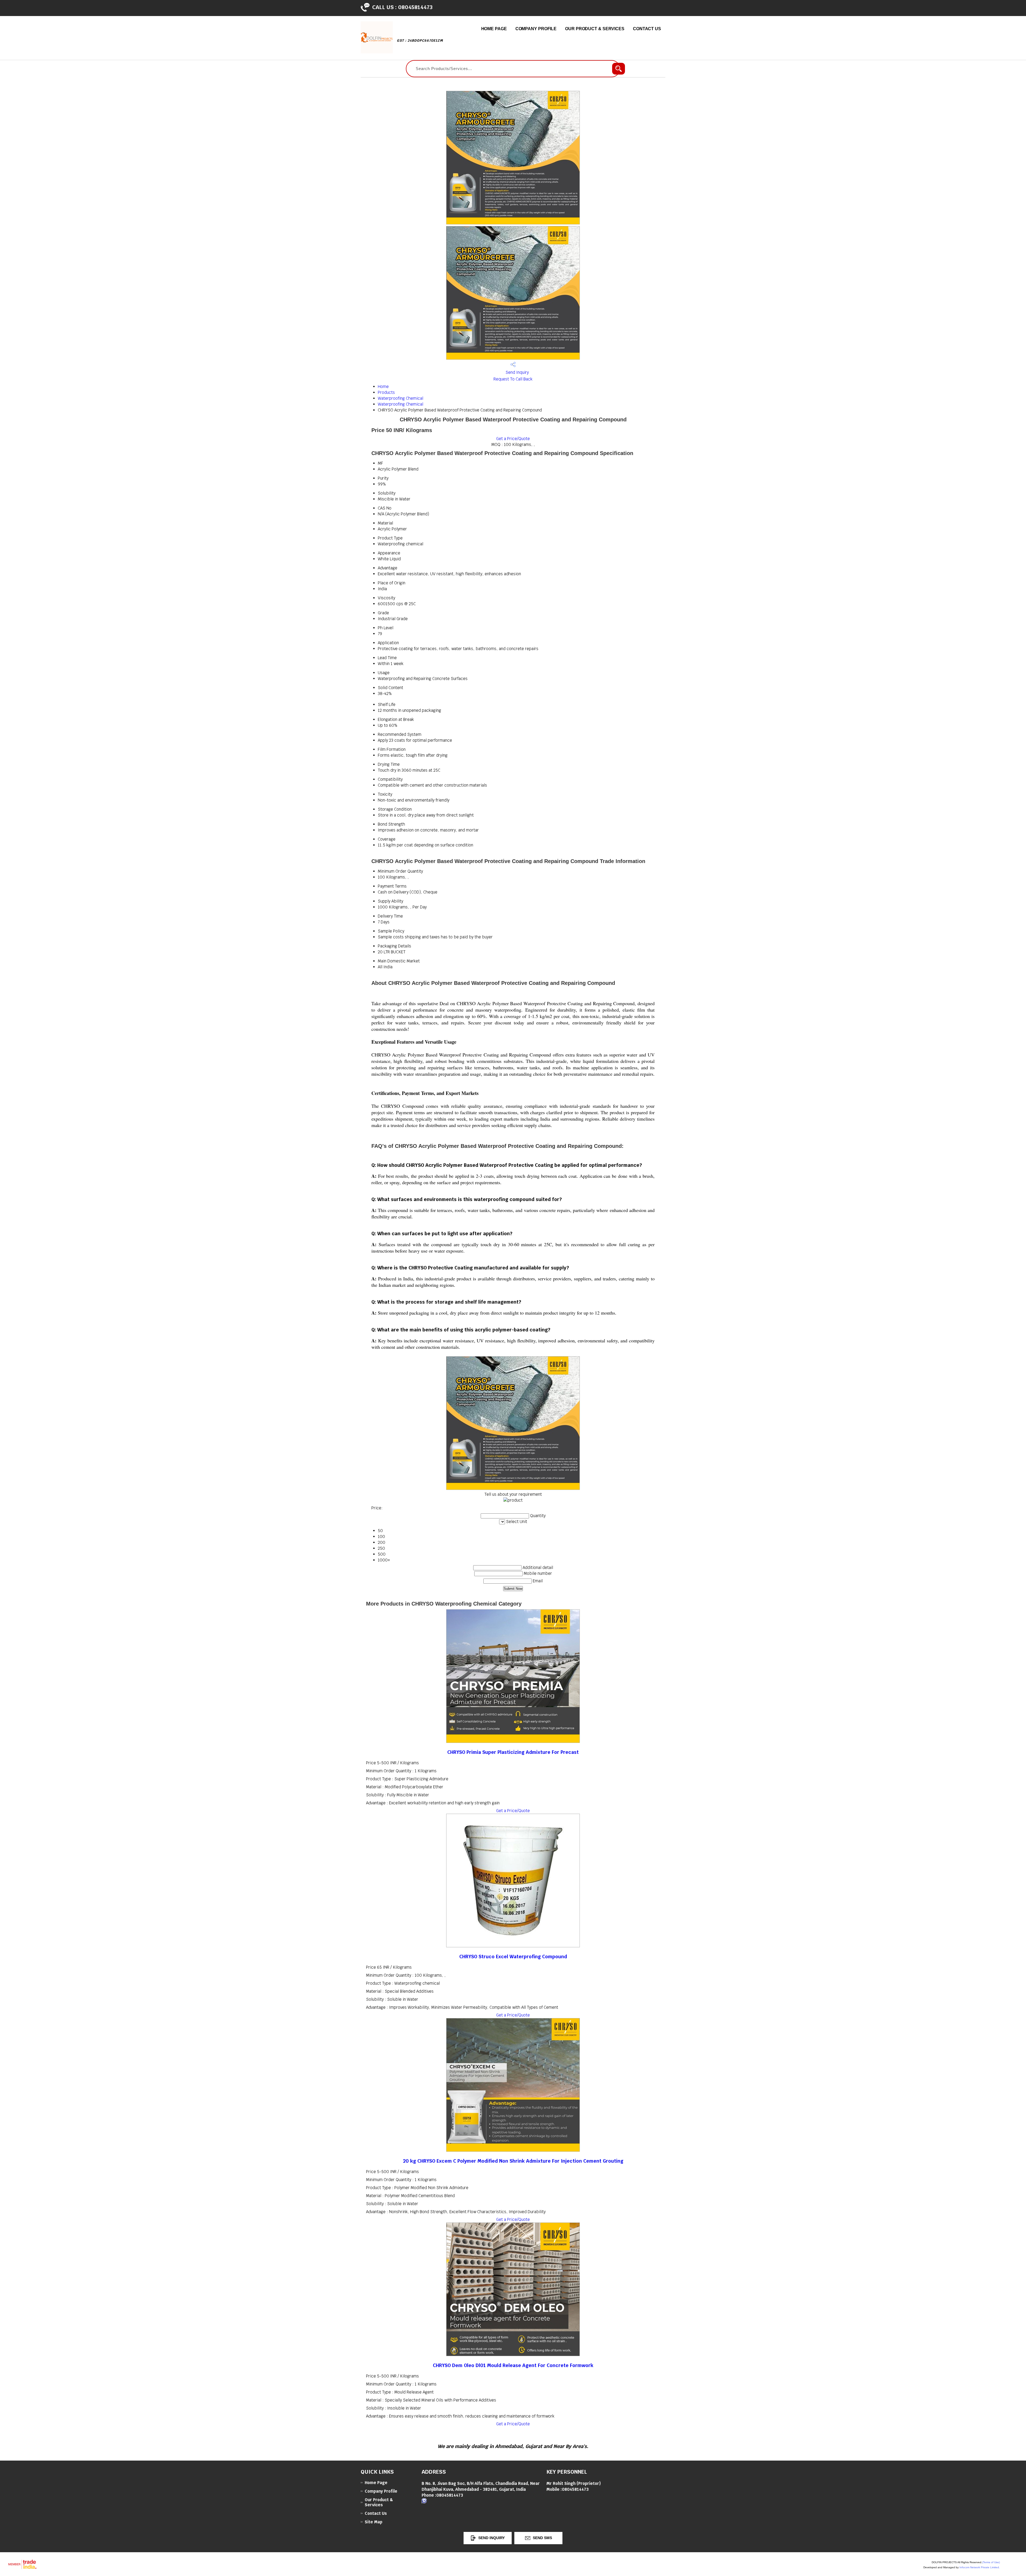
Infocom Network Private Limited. (980, 2567)
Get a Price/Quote (513, 439)
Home (383, 386)
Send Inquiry (517, 372)
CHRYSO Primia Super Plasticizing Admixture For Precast (513, 1752)
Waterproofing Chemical (401, 398)
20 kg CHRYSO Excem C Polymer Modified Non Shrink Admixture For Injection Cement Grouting (513, 2161)
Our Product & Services (595, 29)
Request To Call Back (513, 379)
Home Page (494, 29)
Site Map (374, 2522)
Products (386, 392)
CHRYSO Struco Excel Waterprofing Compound (513, 1957)
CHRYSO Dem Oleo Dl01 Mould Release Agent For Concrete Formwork (513, 2365)
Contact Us (647, 29)
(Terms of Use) (991, 2562)
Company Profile (536, 29)
